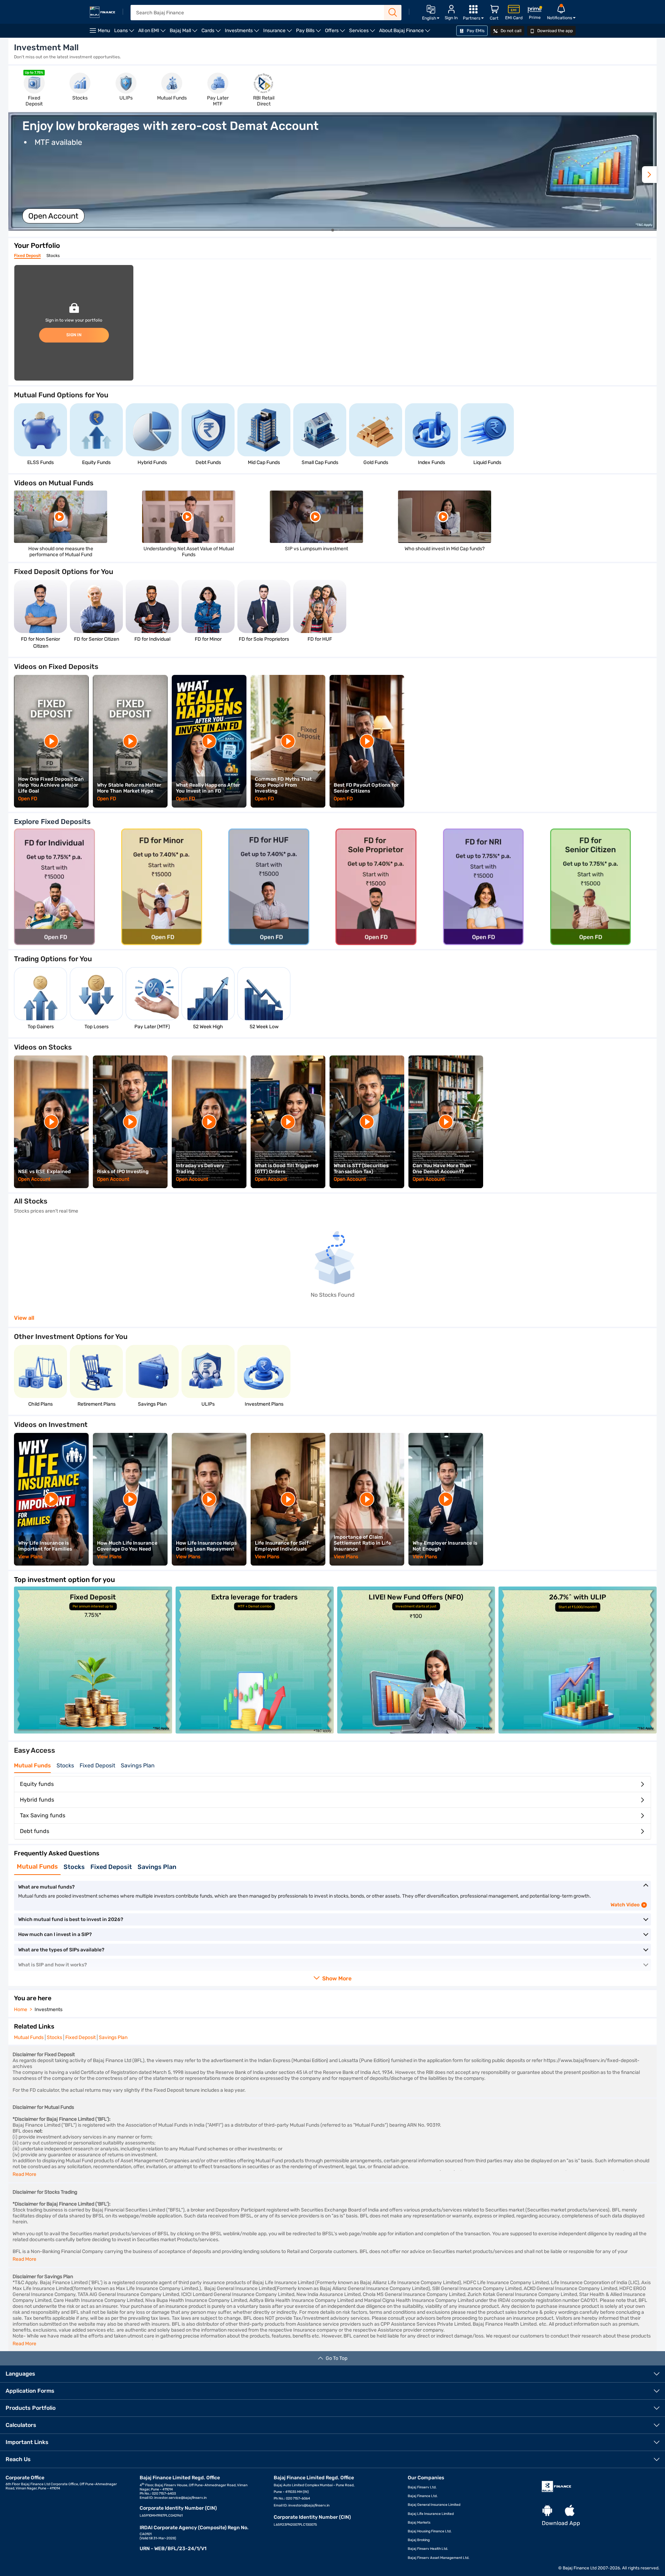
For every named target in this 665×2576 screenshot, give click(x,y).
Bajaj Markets (419, 2523)
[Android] (547, 2511)
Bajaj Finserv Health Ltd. (428, 2549)
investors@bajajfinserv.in (309, 2505)
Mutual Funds (32, 1765)
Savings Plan (138, 1765)
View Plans (31, 1557)
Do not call (511, 31)
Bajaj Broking (419, 2540)
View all (24, 1318)
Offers (336, 33)
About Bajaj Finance (406, 33)
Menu (104, 31)
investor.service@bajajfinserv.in (180, 2498)
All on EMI (153, 33)
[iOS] (570, 2511)
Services (363, 33)
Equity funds (37, 1784)
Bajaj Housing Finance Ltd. (430, 2531)
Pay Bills (309, 33)
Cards (212, 33)
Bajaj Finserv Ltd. (422, 2487)
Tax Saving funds (43, 1815)
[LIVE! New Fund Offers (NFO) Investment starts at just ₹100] (416, 1732)
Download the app (555, 31)
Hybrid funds (37, 1800)
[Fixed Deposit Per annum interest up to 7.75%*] (93, 1732)
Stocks (53, 256)
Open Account (53, 216)
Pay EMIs (475, 31)
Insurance (279, 33)
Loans (125, 33)
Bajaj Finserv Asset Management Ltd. (439, 2558)
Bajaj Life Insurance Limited (431, 2514)
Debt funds (35, 1831)
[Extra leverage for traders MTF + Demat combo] (255, 1732)
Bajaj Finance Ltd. (423, 2496)
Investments (243, 33)
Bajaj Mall (184, 33)
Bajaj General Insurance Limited (434, 2505)
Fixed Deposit (27, 256)
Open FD (28, 799)
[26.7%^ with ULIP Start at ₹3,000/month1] (578, 1732)
